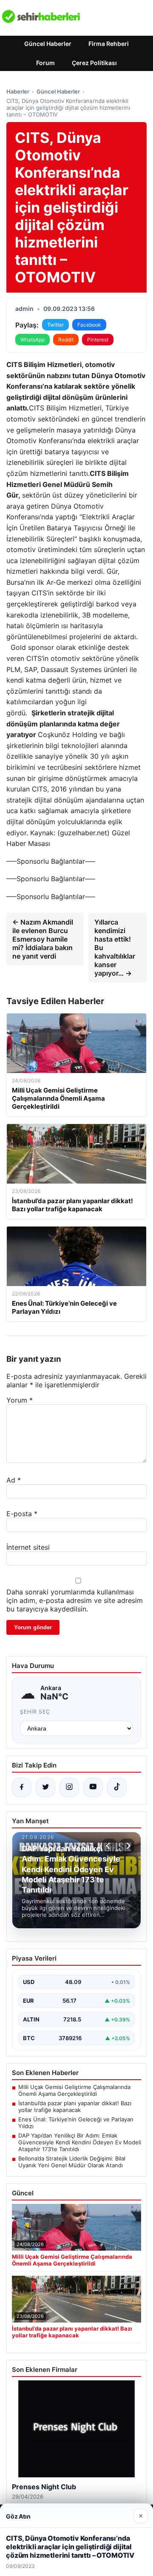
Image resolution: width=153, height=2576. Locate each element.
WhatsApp (33, 340)
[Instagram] (69, 1788)
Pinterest (98, 340)
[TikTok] (117, 1788)
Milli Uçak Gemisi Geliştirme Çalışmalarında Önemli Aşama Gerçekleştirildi (74, 2090)
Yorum (20, 1400)
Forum (45, 63)
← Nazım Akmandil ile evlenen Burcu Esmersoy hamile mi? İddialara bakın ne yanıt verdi (43, 939)
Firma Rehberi (109, 44)
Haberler (18, 91)
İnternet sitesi (28, 1547)
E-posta (22, 1514)
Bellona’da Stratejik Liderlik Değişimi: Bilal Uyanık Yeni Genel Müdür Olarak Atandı (72, 2162)
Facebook (89, 325)
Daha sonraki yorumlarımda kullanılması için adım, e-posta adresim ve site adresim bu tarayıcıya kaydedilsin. (75, 1600)
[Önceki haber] (109, 1846)
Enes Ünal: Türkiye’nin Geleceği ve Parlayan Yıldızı (76, 2123)
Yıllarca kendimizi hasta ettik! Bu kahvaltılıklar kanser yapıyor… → (115, 948)
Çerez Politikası (94, 63)
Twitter (55, 325)
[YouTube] (93, 1788)
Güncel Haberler (48, 44)
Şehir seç (35, 1712)
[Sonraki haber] (127, 1846)
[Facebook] (22, 1788)
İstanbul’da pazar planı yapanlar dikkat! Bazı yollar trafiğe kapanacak (75, 2106)
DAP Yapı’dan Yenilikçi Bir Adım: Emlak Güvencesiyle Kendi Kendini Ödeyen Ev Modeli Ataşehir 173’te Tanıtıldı (80, 2142)
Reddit (66, 340)
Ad (14, 1480)
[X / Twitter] (45, 1788)
